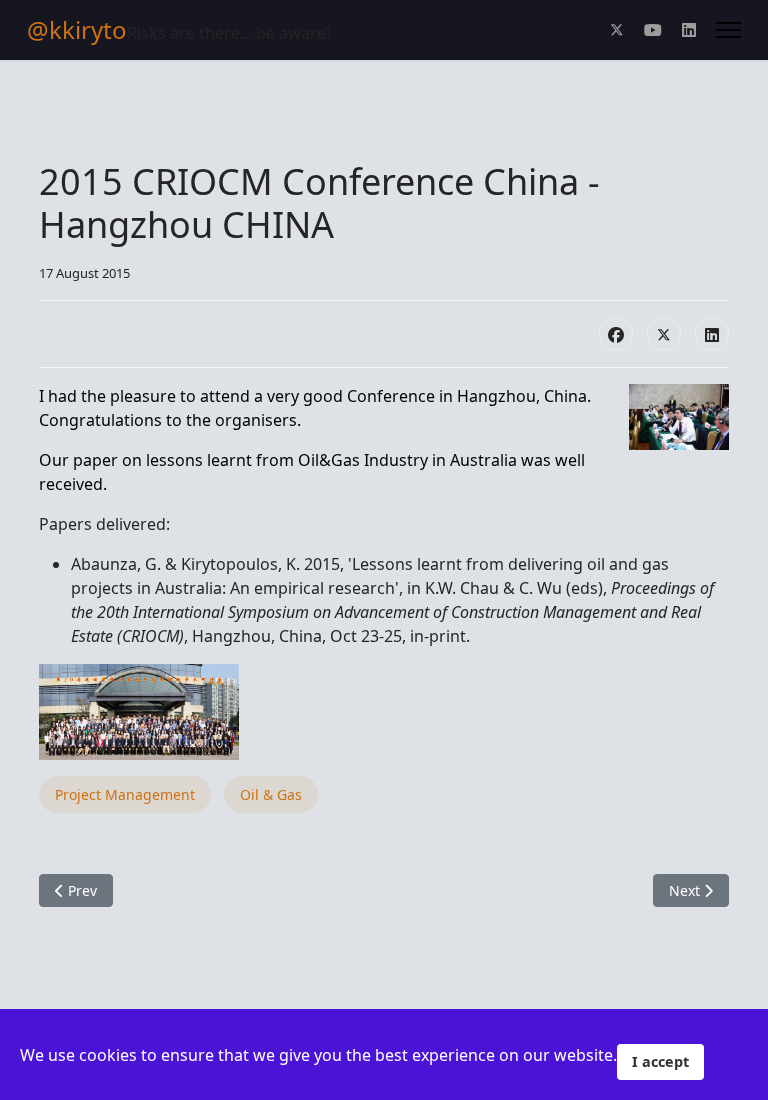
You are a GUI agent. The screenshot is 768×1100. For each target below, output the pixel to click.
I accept (660, 1061)
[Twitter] (617, 30)
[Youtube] (653, 30)
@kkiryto (77, 30)
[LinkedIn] (712, 334)
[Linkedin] (689, 30)
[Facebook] (616, 334)
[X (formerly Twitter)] (664, 334)
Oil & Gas (271, 794)
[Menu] (728, 30)
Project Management (125, 794)
